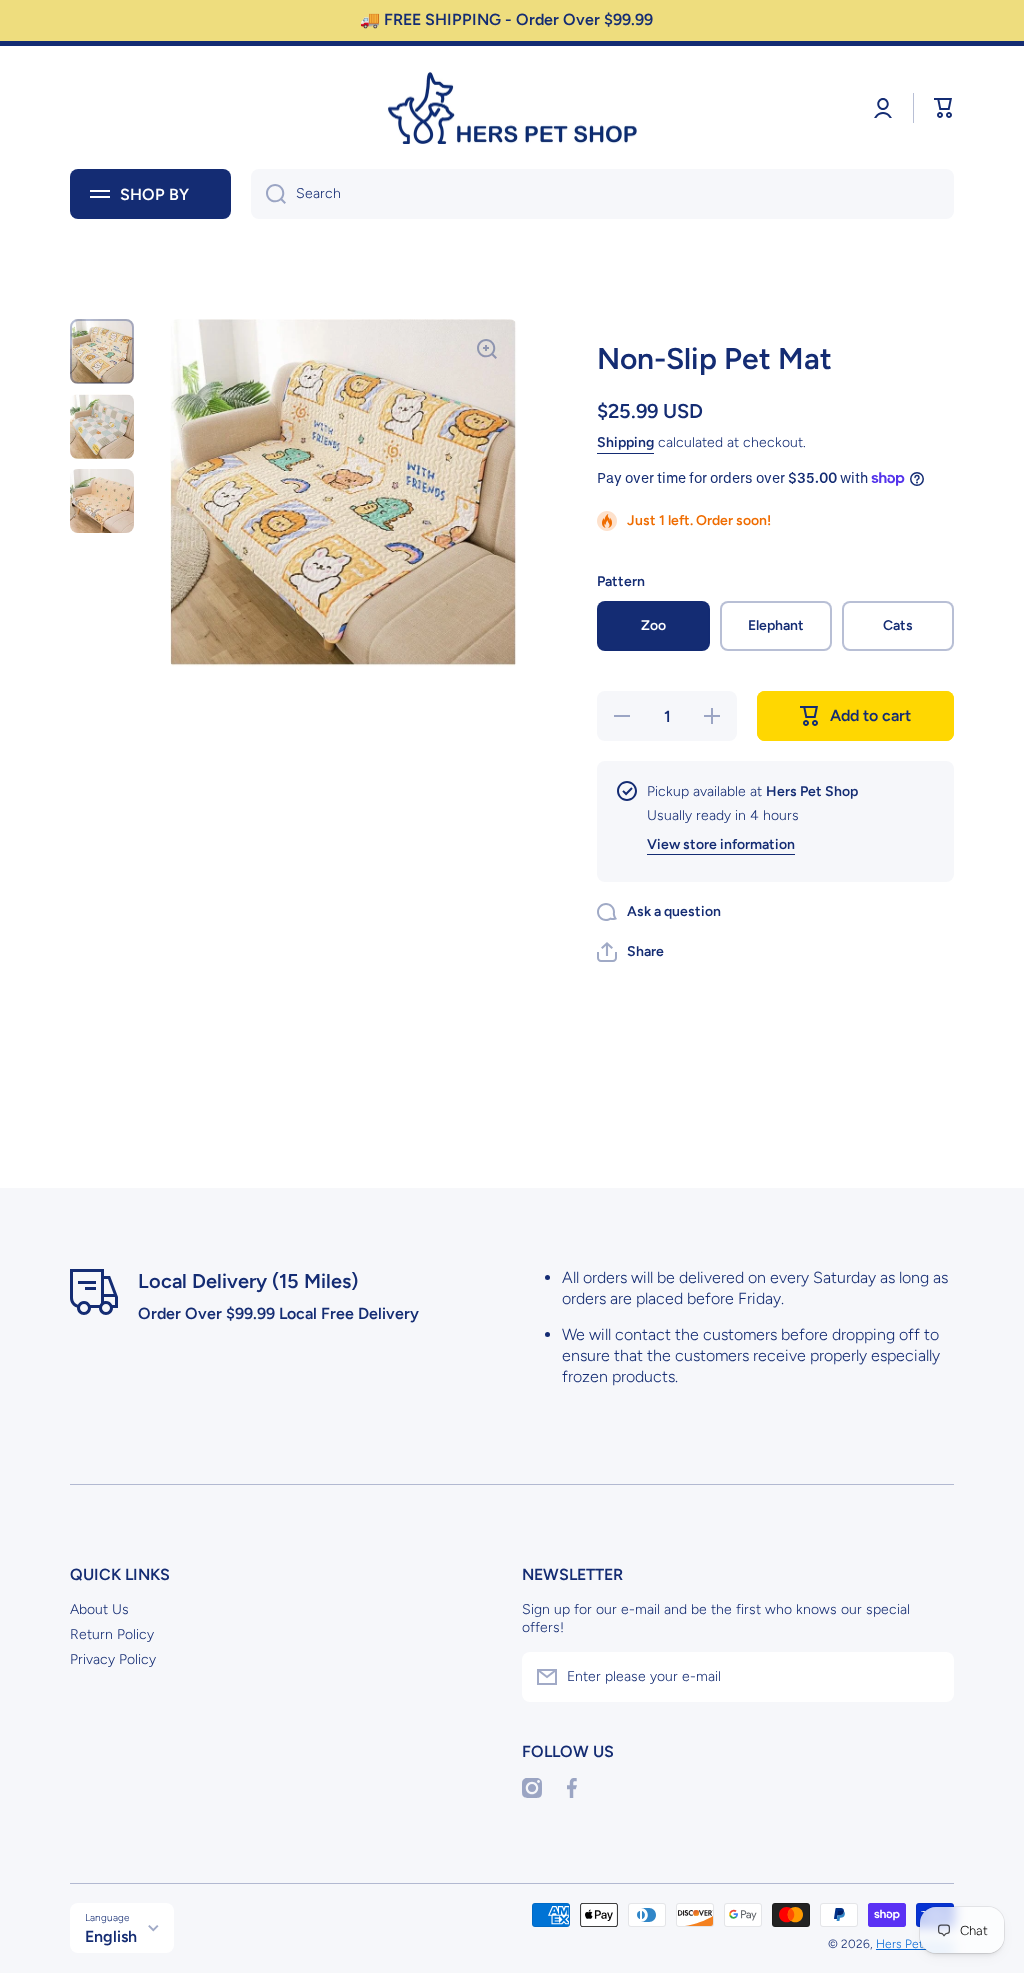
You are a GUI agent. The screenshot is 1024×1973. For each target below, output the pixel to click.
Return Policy (112, 1634)
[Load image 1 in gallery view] (102, 351)
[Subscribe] (929, 1677)
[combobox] (602, 194)
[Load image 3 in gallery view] (102, 501)
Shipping (625, 442)
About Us (99, 1609)
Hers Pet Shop (915, 1944)
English (111, 1936)
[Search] (268, 194)
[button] (944, 108)
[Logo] (512, 108)
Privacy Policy (113, 1659)
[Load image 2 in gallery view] (102, 426)
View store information (721, 844)
